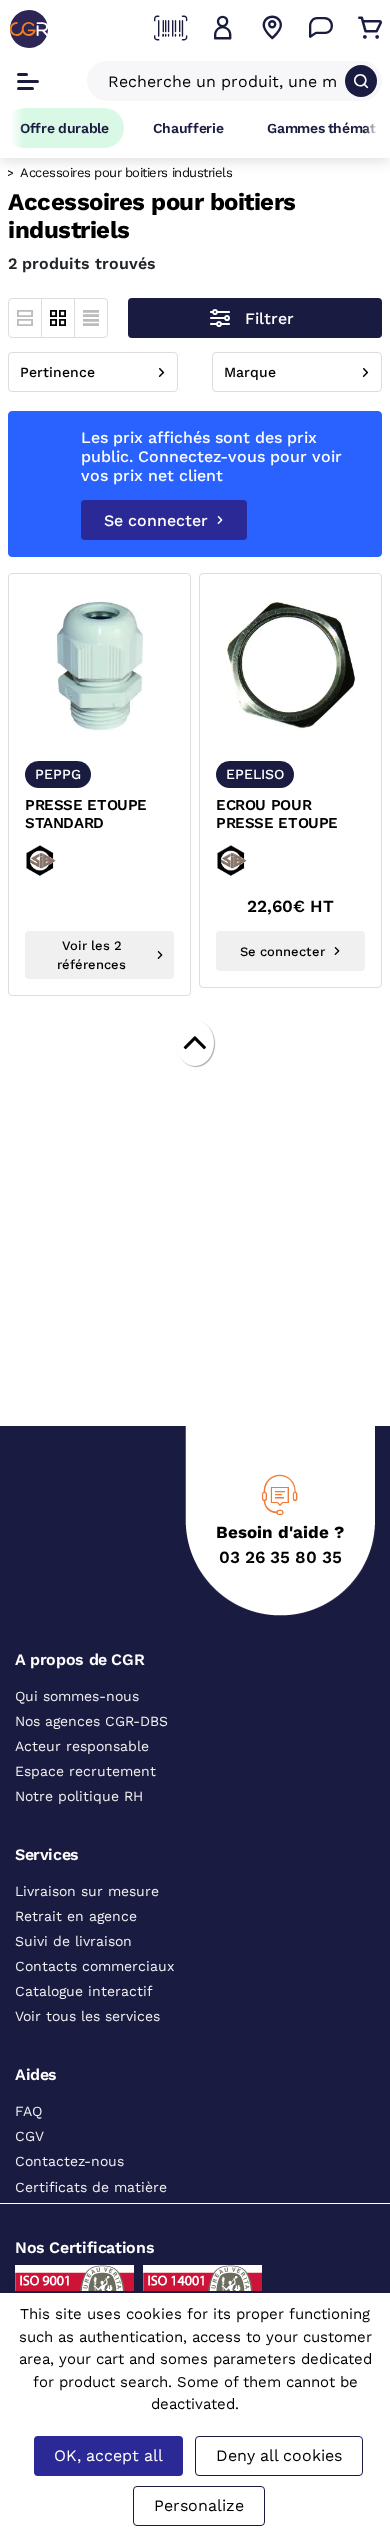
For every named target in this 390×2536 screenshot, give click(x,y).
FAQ (28, 2111)
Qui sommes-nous (77, 1696)
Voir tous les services (87, 2016)
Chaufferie (188, 128)
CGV (29, 2136)
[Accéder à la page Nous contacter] (321, 28)
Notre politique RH (79, 1796)
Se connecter (156, 520)
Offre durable (64, 128)
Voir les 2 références (91, 955)
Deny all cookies (279, 2455)
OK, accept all (108, 2455)
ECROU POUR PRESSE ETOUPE (277, 814)
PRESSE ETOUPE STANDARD (86, 814)
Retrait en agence (76, 1916)
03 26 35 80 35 (280, 1557)
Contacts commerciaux (94, 1966)
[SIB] (70, 860)
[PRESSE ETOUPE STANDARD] (99, 665)
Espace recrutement (85, 1771)
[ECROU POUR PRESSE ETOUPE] (290, 665)
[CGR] (29, 29)
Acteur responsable (82, 1746)
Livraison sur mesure (87, 1891)
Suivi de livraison (73, 1941)
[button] (223, 28)
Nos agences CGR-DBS (91, 1721)
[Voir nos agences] (272, 28)
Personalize (199, 2505)
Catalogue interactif (84, 1991)
